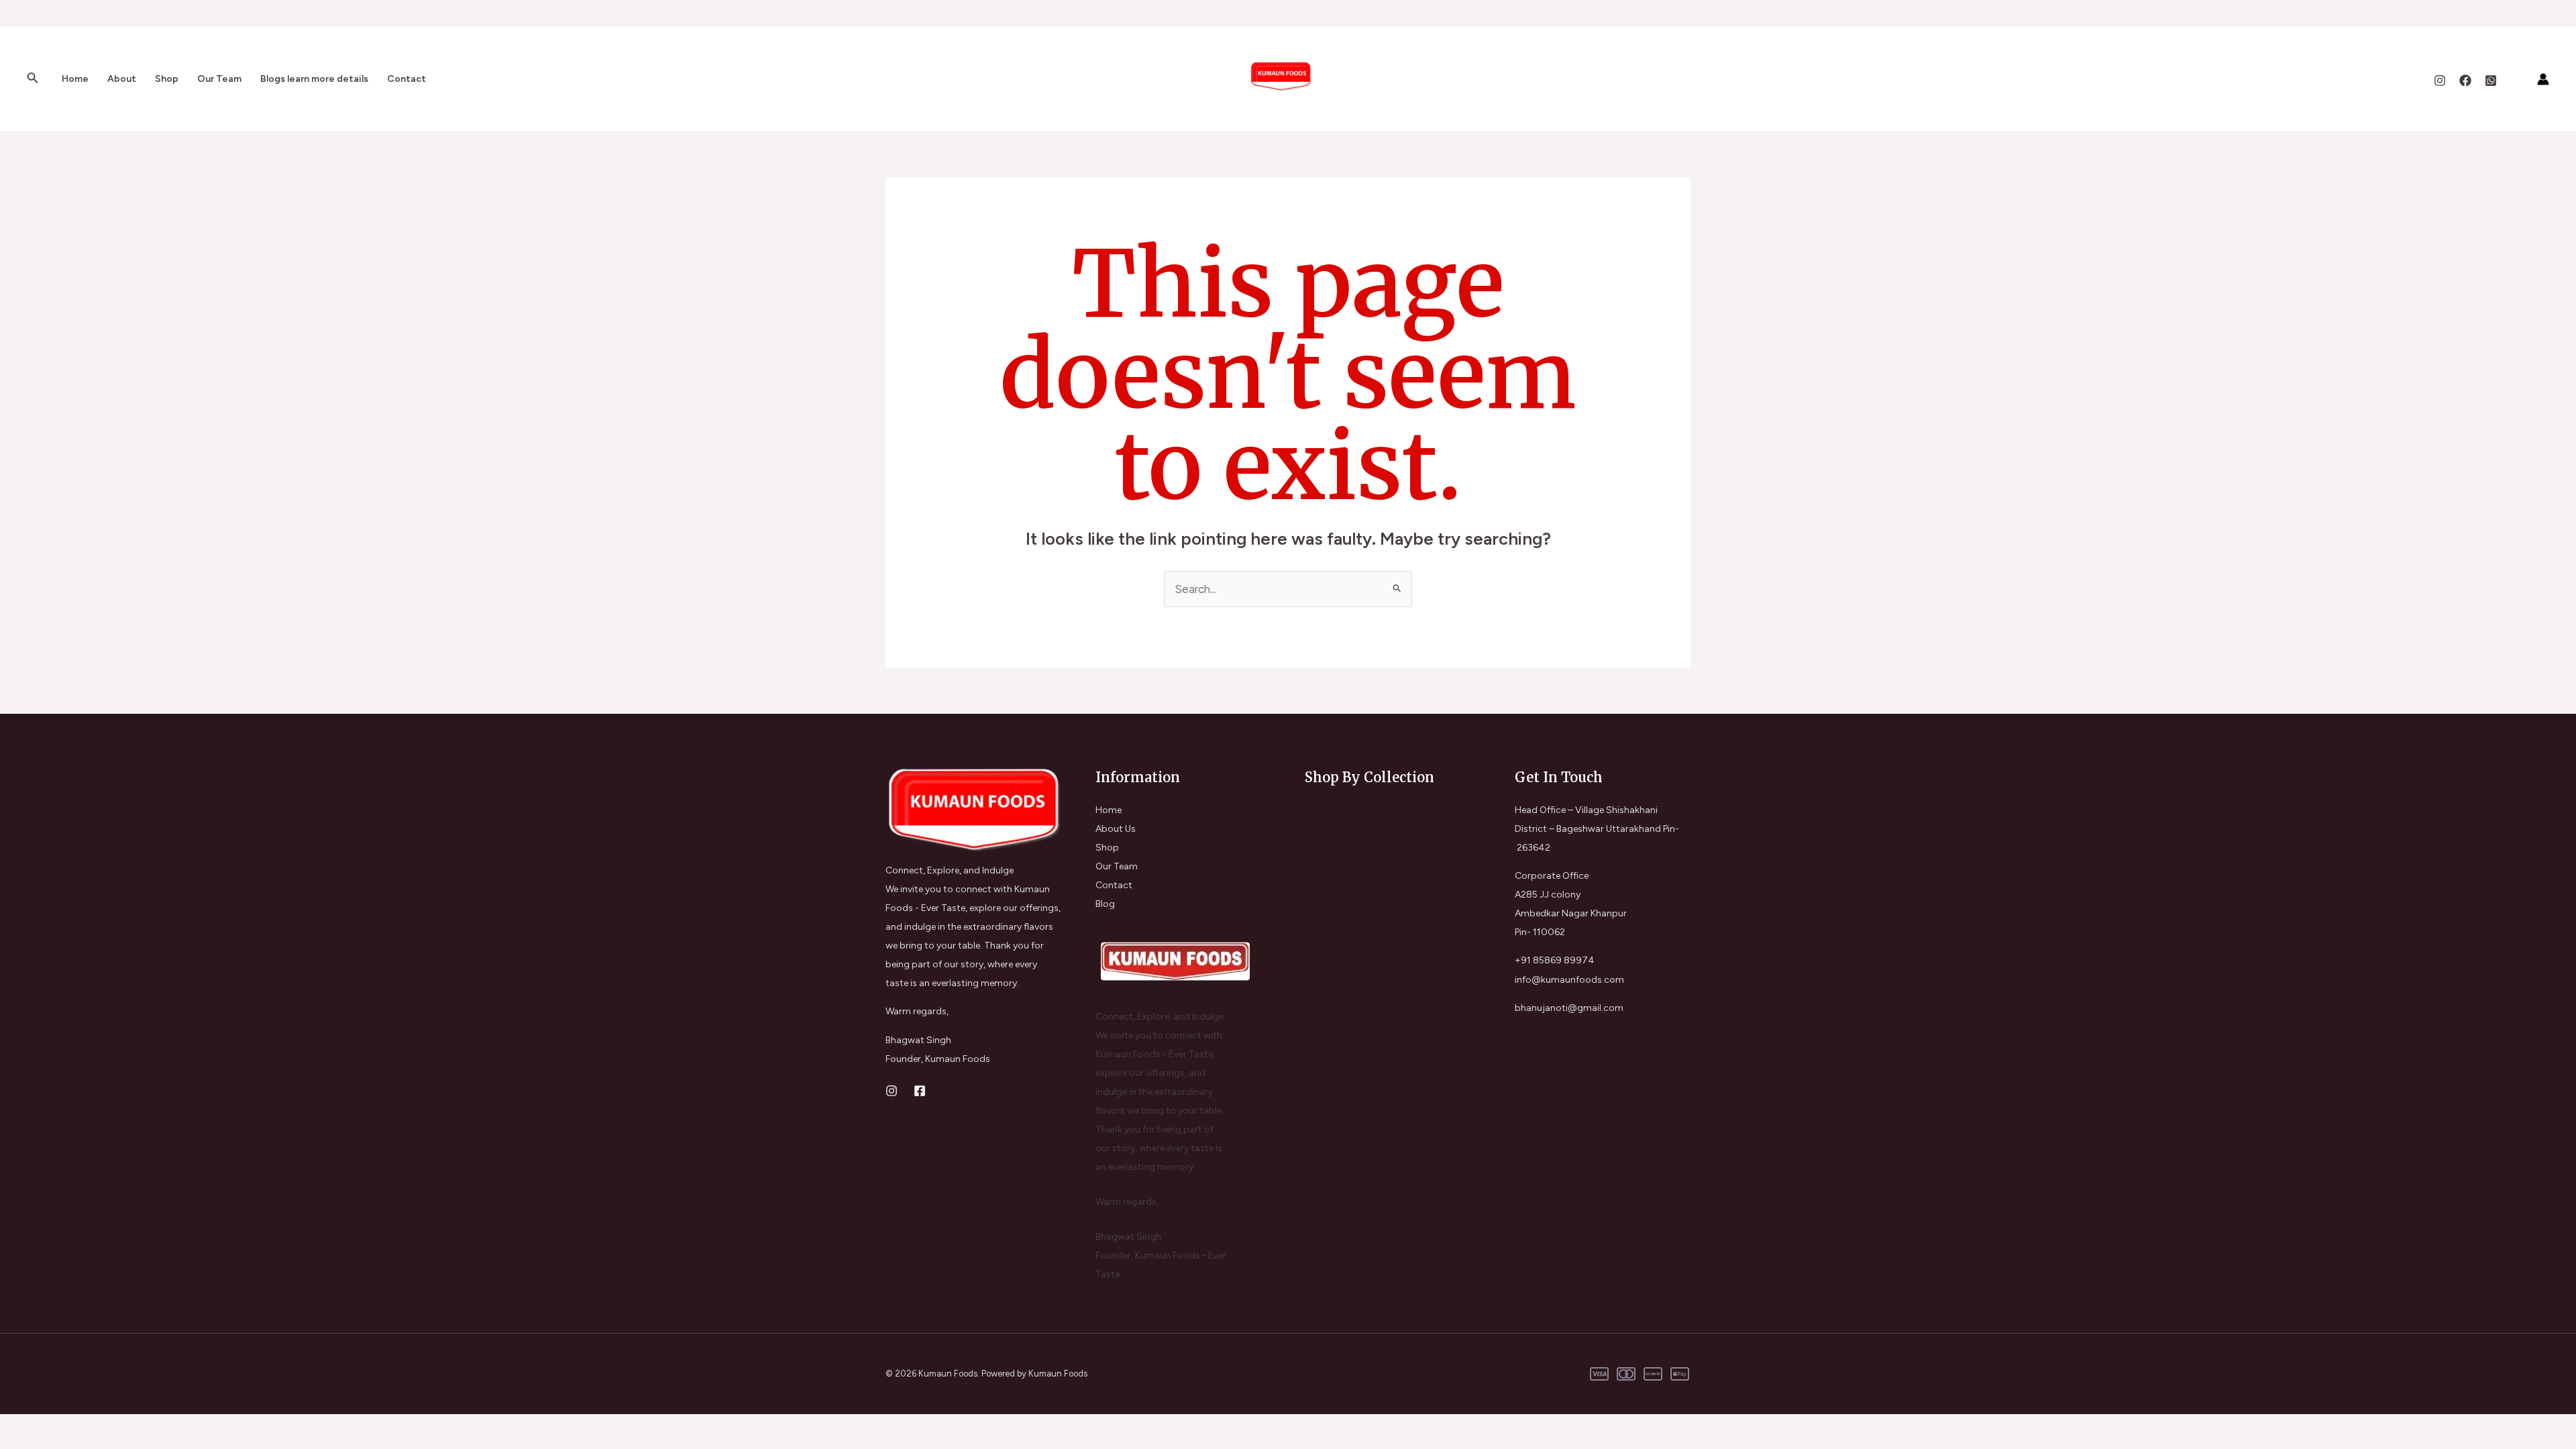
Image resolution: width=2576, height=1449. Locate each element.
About (122, 79)
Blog (1105, 904)
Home (75, 79)
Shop (167, 79)
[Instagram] (2440, 80)
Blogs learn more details (314, 79)
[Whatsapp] (2491, 80)
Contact (407, 79)
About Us (1116, 829)
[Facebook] (2465, 80)
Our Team (219, 79)
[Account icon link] (2543, 79)
